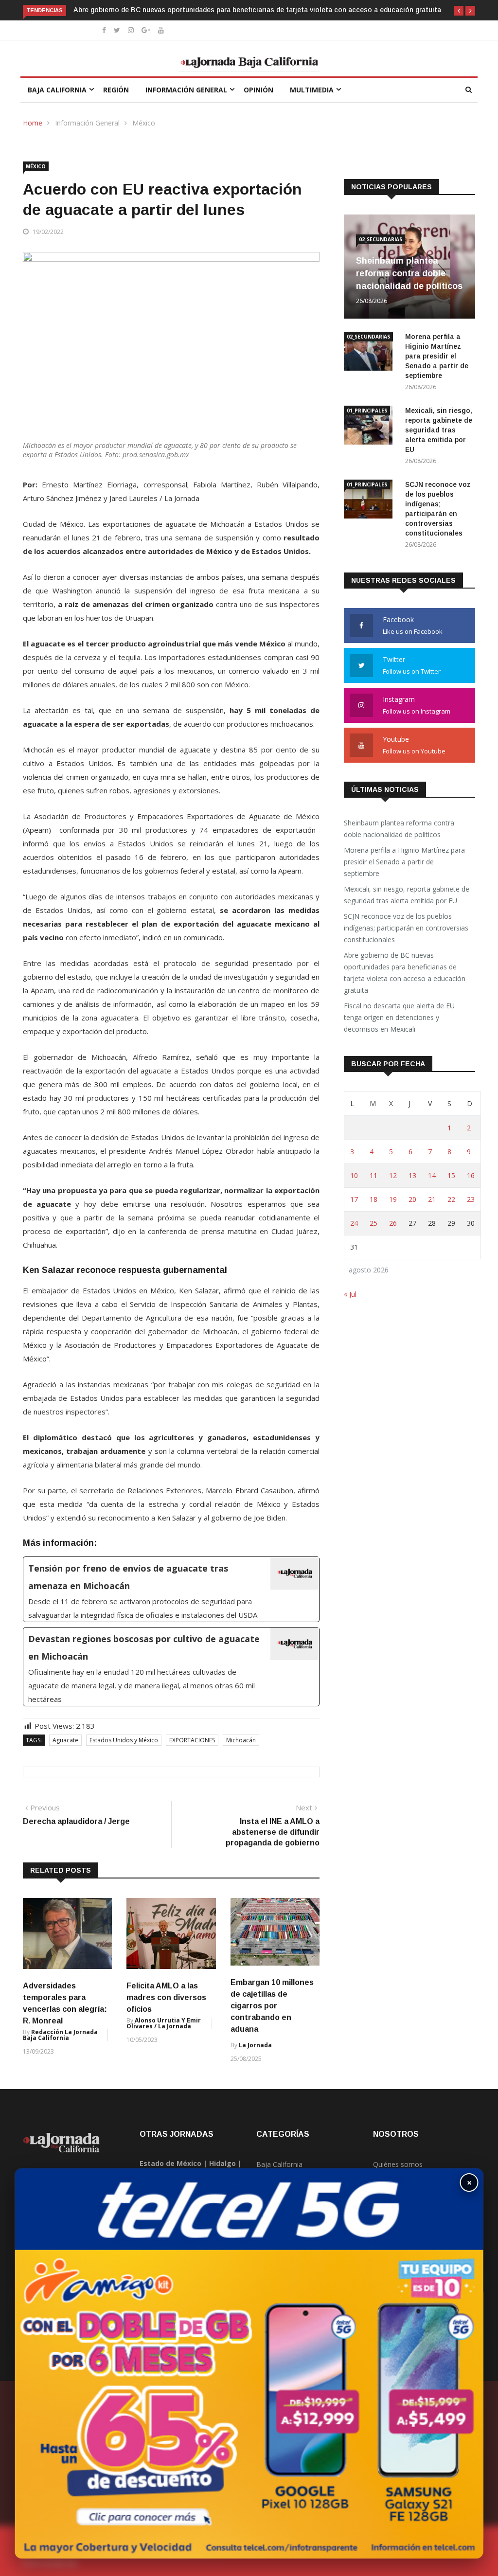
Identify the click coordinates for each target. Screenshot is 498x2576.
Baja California (57, 90)
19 (393, 1199)
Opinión (258, 90)
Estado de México (170, 2163)
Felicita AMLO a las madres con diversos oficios (166, 1997)
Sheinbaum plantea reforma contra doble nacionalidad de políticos (409, 273)
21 (432, 1199)
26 (393, 1223)
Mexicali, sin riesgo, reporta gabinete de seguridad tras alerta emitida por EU (439, 430)
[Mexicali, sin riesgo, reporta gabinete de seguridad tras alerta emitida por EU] (371, 427)
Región (116, 90)
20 (412, 1199)
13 (412, 1175)
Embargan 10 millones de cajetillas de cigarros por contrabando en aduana (272, 2006)
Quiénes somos (398, 2164)
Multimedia (312, 90)
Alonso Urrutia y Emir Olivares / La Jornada (164, 2023)
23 (471, 1199)
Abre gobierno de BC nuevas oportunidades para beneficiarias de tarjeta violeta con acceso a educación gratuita (257, 10)
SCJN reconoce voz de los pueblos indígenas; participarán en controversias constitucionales (406, 928)
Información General (186, 90)
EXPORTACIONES (192, 1740)
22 (451, 1199)
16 (471, 1175)
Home (33, 123)
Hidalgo (222, 2163)
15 (451, 1175)
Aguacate (65, 1740)
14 (432, 1175)
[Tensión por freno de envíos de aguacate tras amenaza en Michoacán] (171, 1589)
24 (354, 1223)
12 (393, 1175)
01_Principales (367, 411)
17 (354, 1199)
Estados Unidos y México (124, 1740)
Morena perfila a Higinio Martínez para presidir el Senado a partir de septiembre (437, 356)
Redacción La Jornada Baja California (60, 2035)
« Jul (350, 1294)
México (144, 123)
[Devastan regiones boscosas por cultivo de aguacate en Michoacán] (171, 1667)
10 (354, 1175)
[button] (459, 11)
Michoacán (241, 1740)
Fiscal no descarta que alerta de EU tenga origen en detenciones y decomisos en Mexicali (399, 1017)
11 (373, 1175)
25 (373, 1223)
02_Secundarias (381, 239)
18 (373, 1199)
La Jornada (255, 2045)
